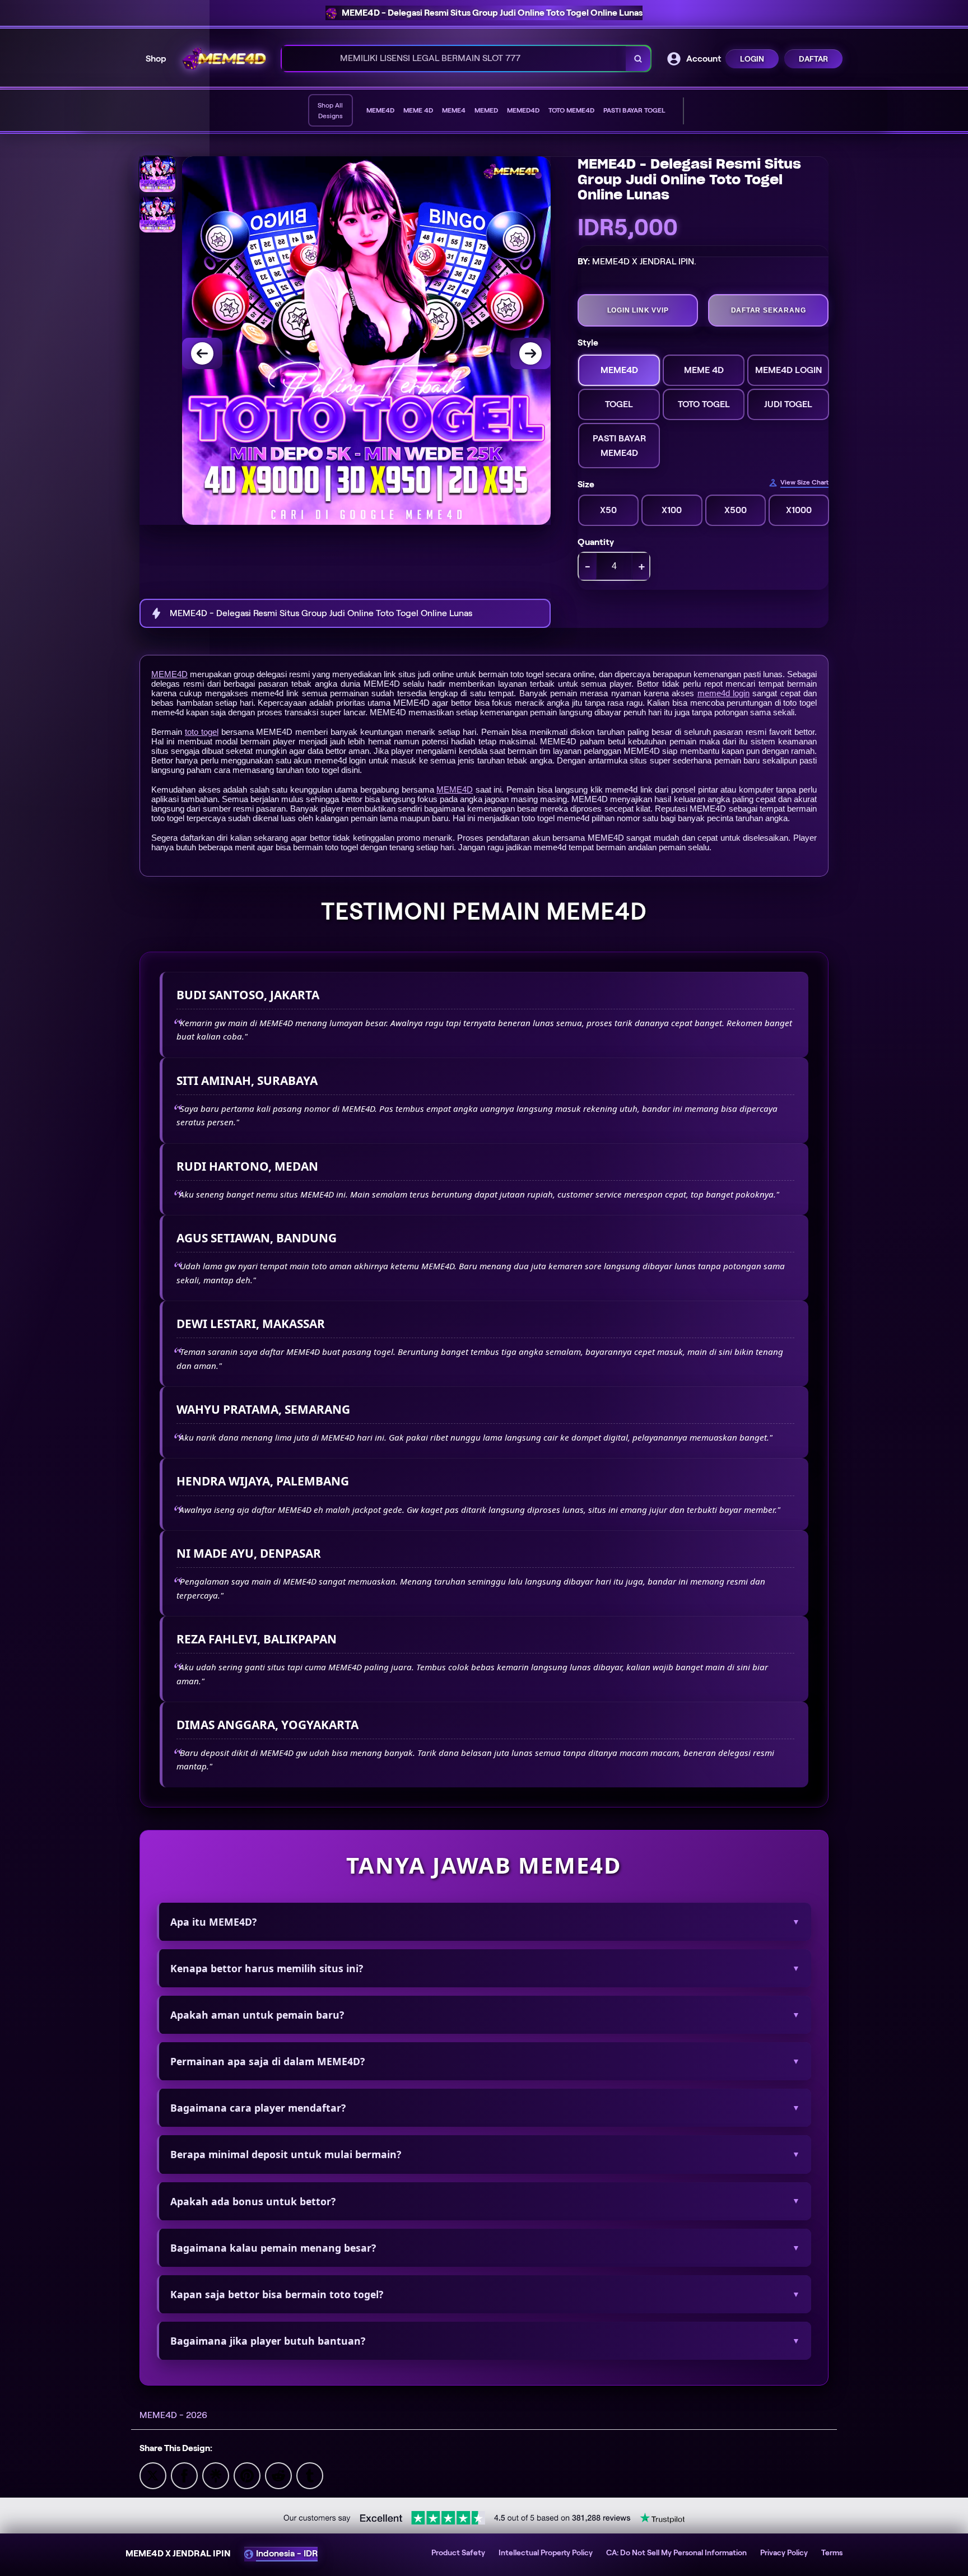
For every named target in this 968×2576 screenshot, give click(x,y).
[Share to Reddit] (278, 2475)
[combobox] (454, 59)
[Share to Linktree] (216, 2475)
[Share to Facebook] (184, 2475)
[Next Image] (530, 353)
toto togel (202, 732)
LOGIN (752, 59)
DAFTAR (813, 59)
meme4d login (723, 693)
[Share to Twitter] (153, 2475)
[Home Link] (224, 59)
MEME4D (169, 674)
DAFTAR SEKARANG (769, 310)
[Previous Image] (202, 353)
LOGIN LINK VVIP (638, 310)
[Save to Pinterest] (247, 2475)
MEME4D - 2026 (173, 2415)
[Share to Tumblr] (310, 2475)
